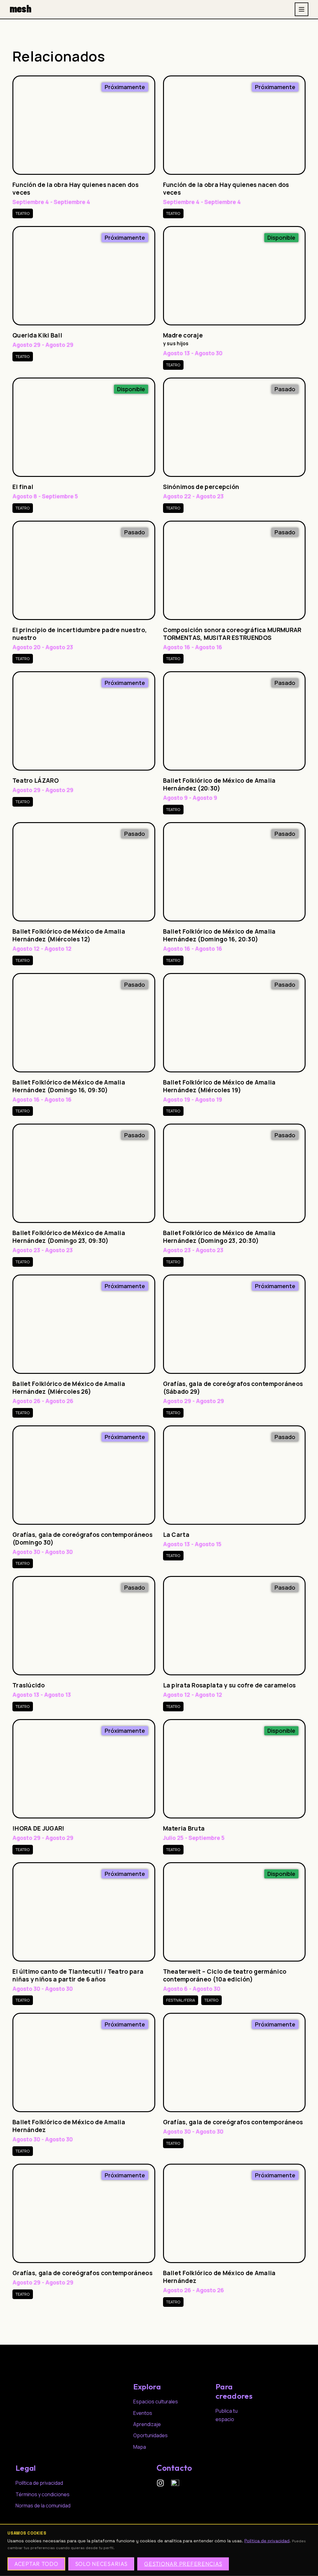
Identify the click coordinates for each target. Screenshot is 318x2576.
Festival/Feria (181, 2000)
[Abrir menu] (302, 9)
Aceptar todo (36, 2564)
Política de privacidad (267, 2541)
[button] (125, 87)
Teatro (23, 213)
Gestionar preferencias (183, 2564)
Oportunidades (150, 2435)
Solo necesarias (101, 2564)
